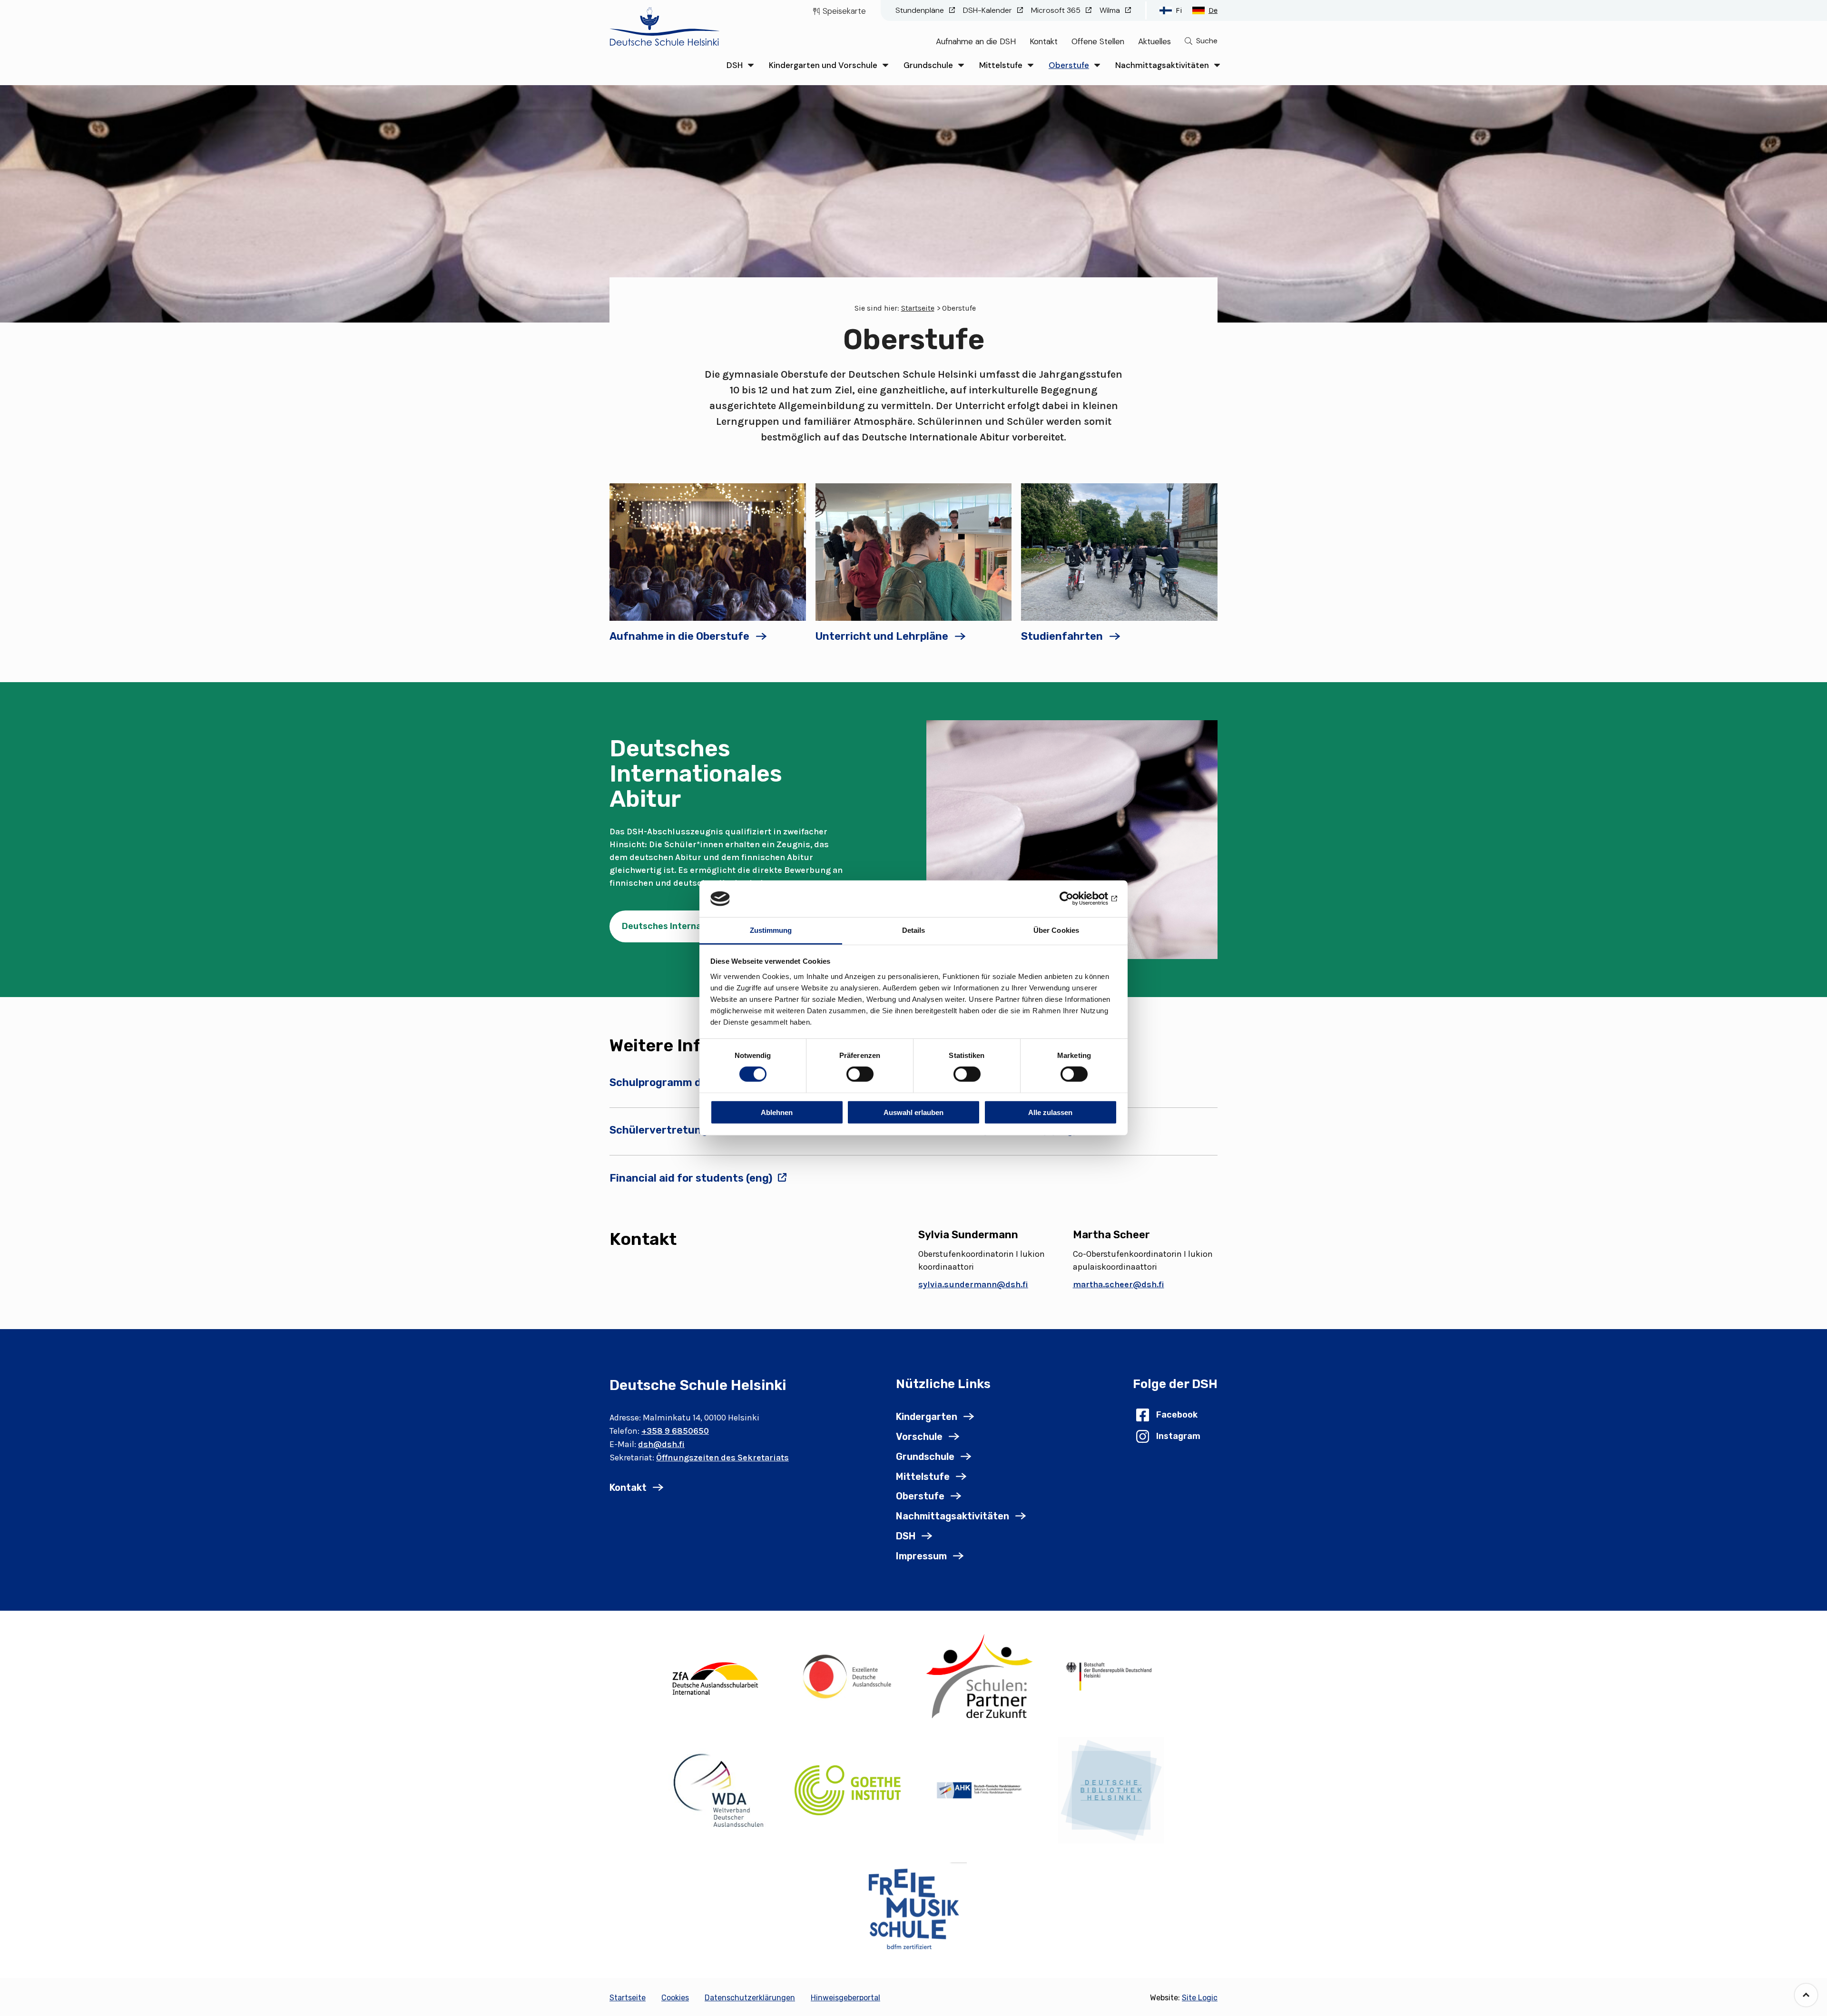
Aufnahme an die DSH (976, 41)
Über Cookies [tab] (1056, 930)
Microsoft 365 (1057, 10)
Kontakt (1044, 41)
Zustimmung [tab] (771, 930)
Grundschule (928, 65)
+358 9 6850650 (675, 1431)
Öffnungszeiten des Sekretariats (722, 1458)
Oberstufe (1069, 65)
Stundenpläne (921, 10)
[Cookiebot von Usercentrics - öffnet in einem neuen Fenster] (1076, 899)
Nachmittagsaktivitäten (1162, 65)
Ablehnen (777, 1112)
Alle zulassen (1050, 1112)
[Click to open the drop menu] (751, 65)
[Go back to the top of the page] (1806, 1995)
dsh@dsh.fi (661, 1444)
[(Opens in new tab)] (716, 1676)
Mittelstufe (1001, 65)
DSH (735, 65)
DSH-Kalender (988, 10)
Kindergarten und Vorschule (823, 65)
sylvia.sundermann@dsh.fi (973, 1284)
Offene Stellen (1098, 41)
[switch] (860, 1074)
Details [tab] (914, 930)
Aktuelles (1154, 41)
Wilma (1111, 10)
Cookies (675, 1998)
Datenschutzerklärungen (750, 1998)
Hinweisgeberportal (845, 1998)
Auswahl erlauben (913, 1112)
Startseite (918, 308)
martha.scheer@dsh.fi (1119, 1284)
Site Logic (1200, 1998)
